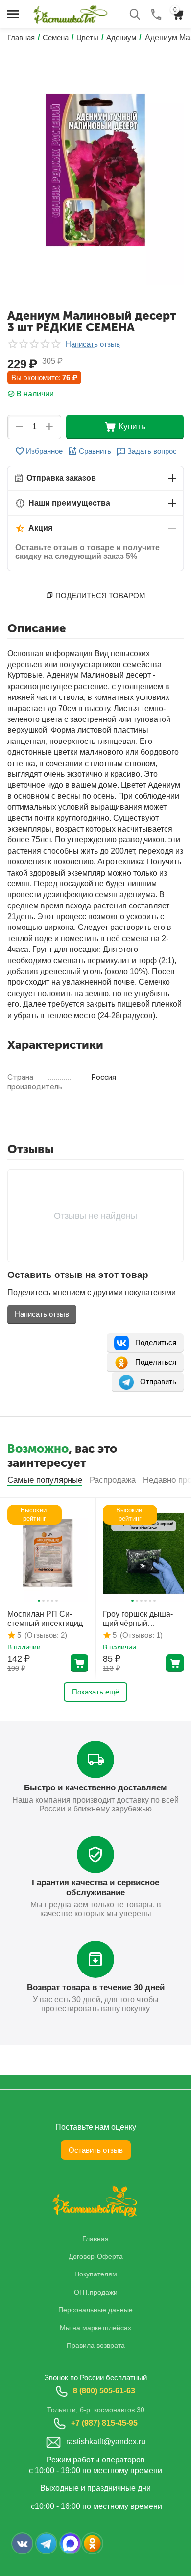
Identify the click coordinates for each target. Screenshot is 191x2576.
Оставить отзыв (96, 2150)
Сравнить (95, 451)
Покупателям (96, 2274)
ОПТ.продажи (96, 2292)
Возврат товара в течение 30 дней (96, 1987)
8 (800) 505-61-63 (104, 2391)
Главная (95, 2239)
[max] (70, 2543)
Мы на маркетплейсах (95, 2328)
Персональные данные (95, 2310)
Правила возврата (96, 2345)
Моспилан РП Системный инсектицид (45, 1619)
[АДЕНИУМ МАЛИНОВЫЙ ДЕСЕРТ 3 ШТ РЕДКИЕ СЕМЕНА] (95, 170)
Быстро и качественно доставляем (95, 1788)
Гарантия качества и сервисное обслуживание (95, 1888)
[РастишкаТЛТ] (69, 13)
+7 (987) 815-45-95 (104, 2423)
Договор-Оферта (96, 2256)
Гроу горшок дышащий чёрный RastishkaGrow (138, 1619)
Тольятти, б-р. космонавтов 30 (96, 2410)
